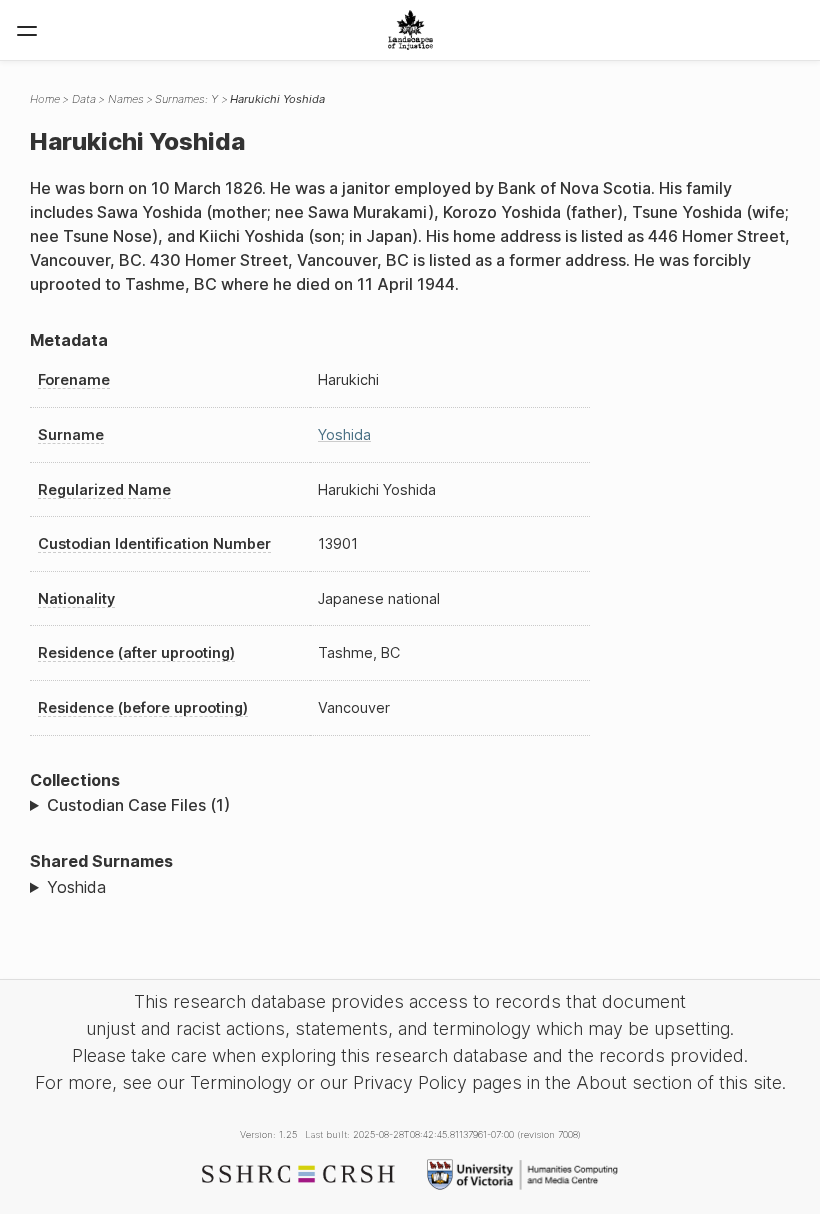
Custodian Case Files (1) (138, 805)
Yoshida (344, 434)
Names (126, 99)
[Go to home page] (410, 30)
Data (84, 99)
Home (45, 99)
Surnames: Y (186, 99)
